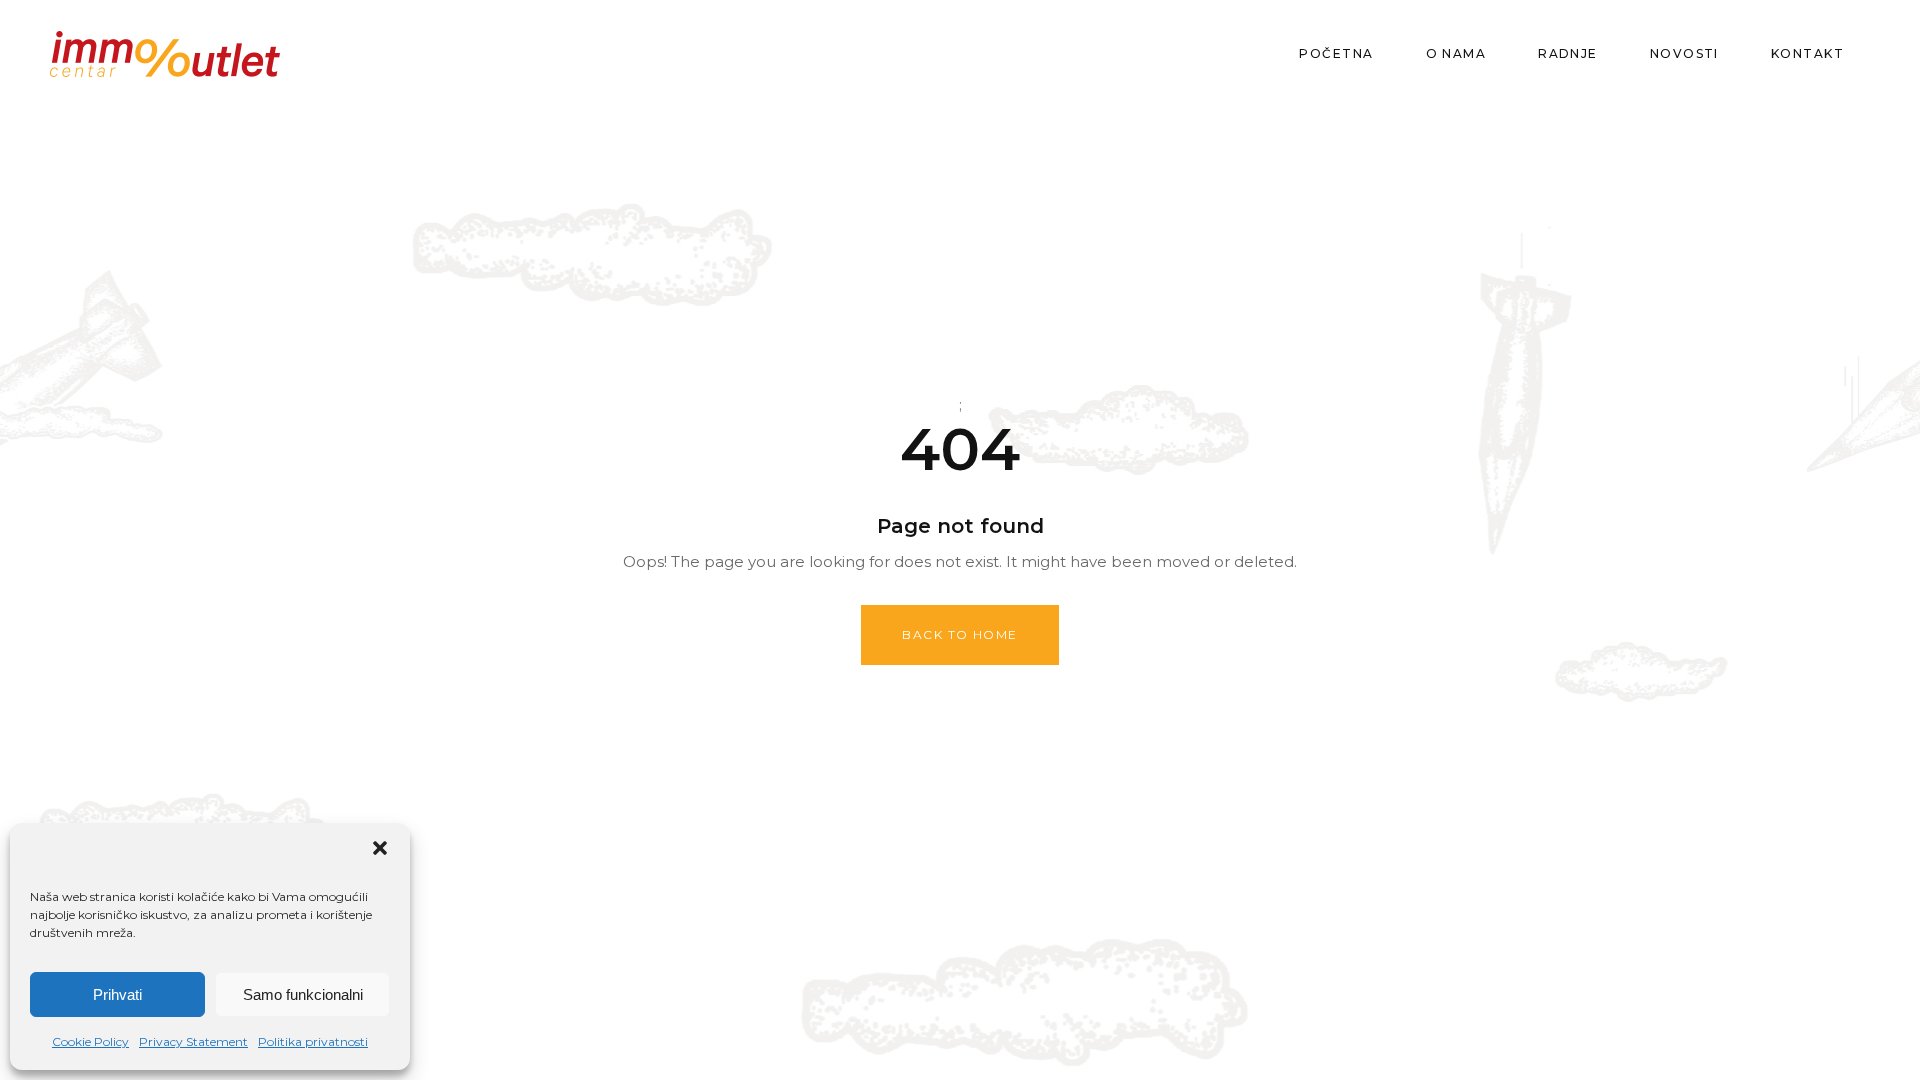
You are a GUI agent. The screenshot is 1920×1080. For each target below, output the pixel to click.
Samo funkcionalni (303, 994)
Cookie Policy (90, 1041)
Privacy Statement (193, 1041)
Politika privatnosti (313, 1041)
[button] (380, 848)
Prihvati (117, 994)
